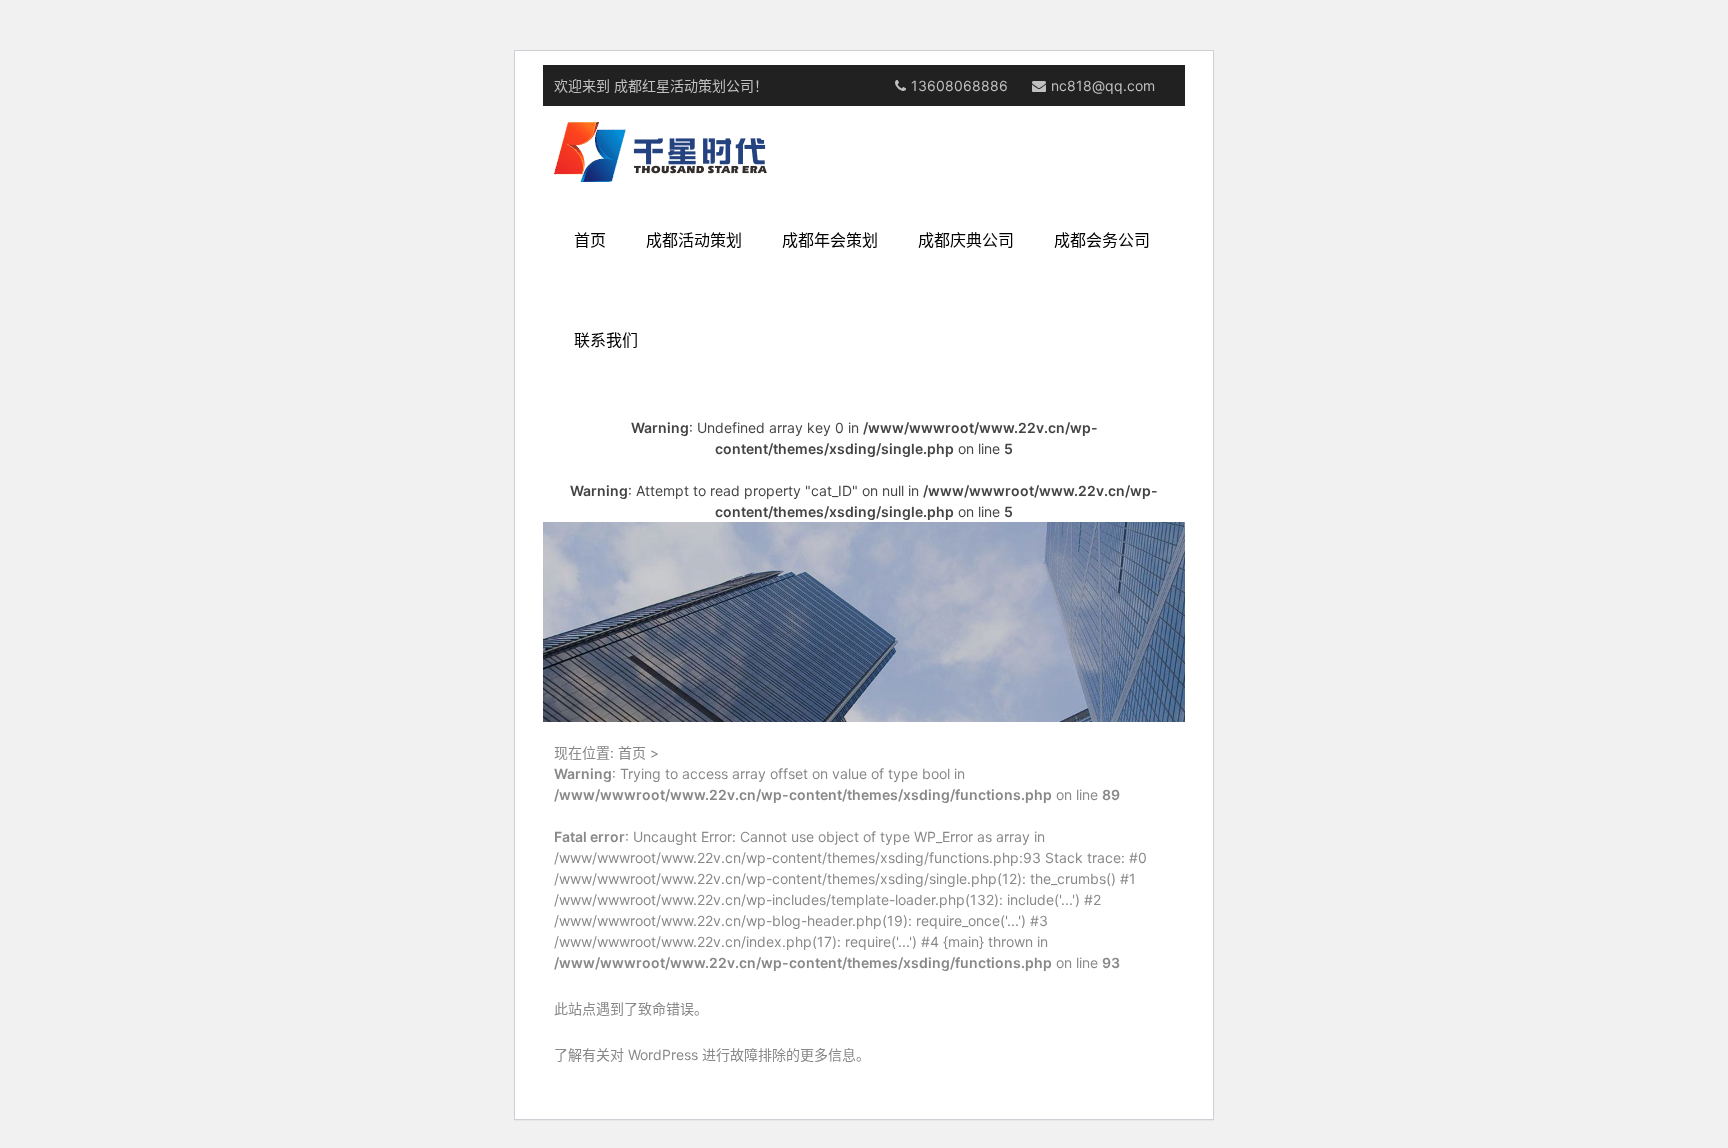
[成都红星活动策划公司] (660, 151)
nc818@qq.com (1103, 85)
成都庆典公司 (966, 240)
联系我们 (606, 340)
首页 (590, 240)
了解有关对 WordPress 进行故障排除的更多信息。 (712, 1054)
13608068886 (959, 85)
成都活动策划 (694, 240)
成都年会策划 (830, 240)
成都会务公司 (1102, 240)
